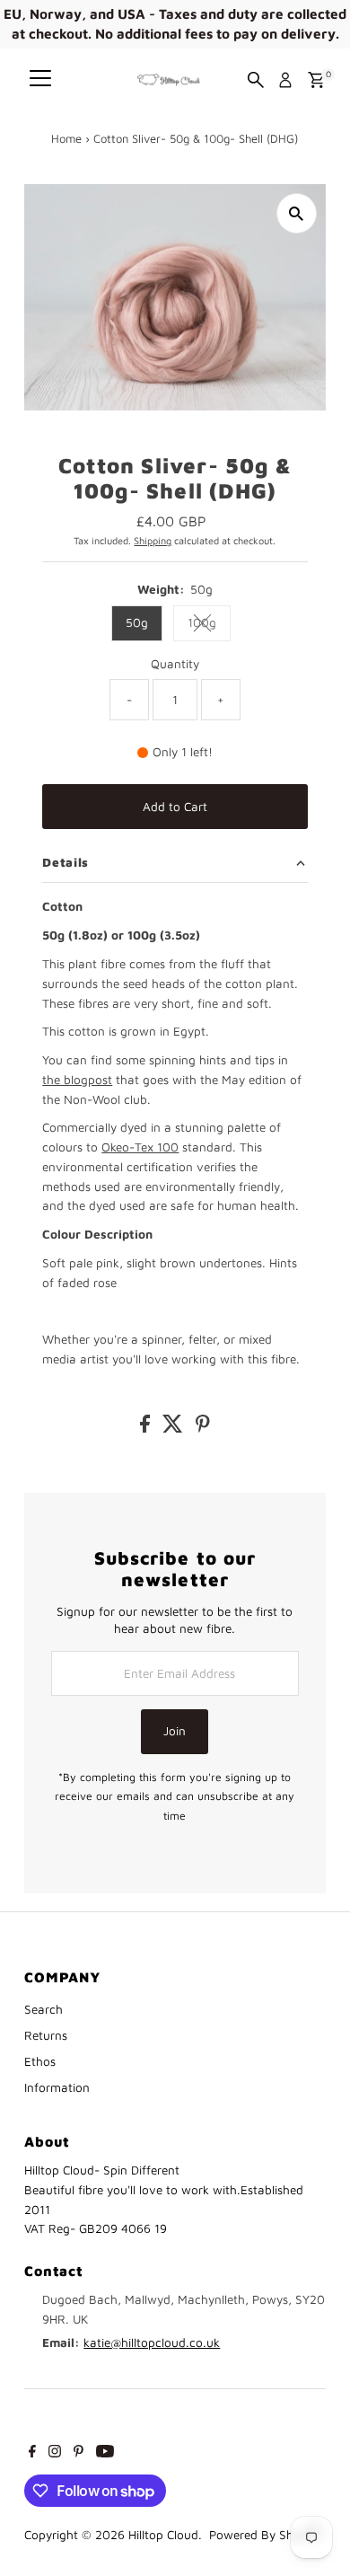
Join (175, 1731)
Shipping (153, 540)
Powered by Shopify (265, 2535)
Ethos (40, 2061)
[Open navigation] (40, 80)
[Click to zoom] (297, 213)
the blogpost (77, 1080)
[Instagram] (55, 2453)
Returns (46, 2035)
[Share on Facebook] (147, 1428)
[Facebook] (32, 2453)
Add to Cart (175, 807)
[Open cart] (316, 80)
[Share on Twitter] (175, 1428)
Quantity (175, 664)
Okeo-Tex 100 (140, 1147)
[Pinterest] (79, 2453)
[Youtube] (105, 2453)
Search (44, 2009)
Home (66, 138)
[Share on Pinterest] (203, 1428)
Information (57, 2087)
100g (209, 625)
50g (137, 622)
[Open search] (256, 80)
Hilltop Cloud (163, 2535)
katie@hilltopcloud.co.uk (152, 2342)
